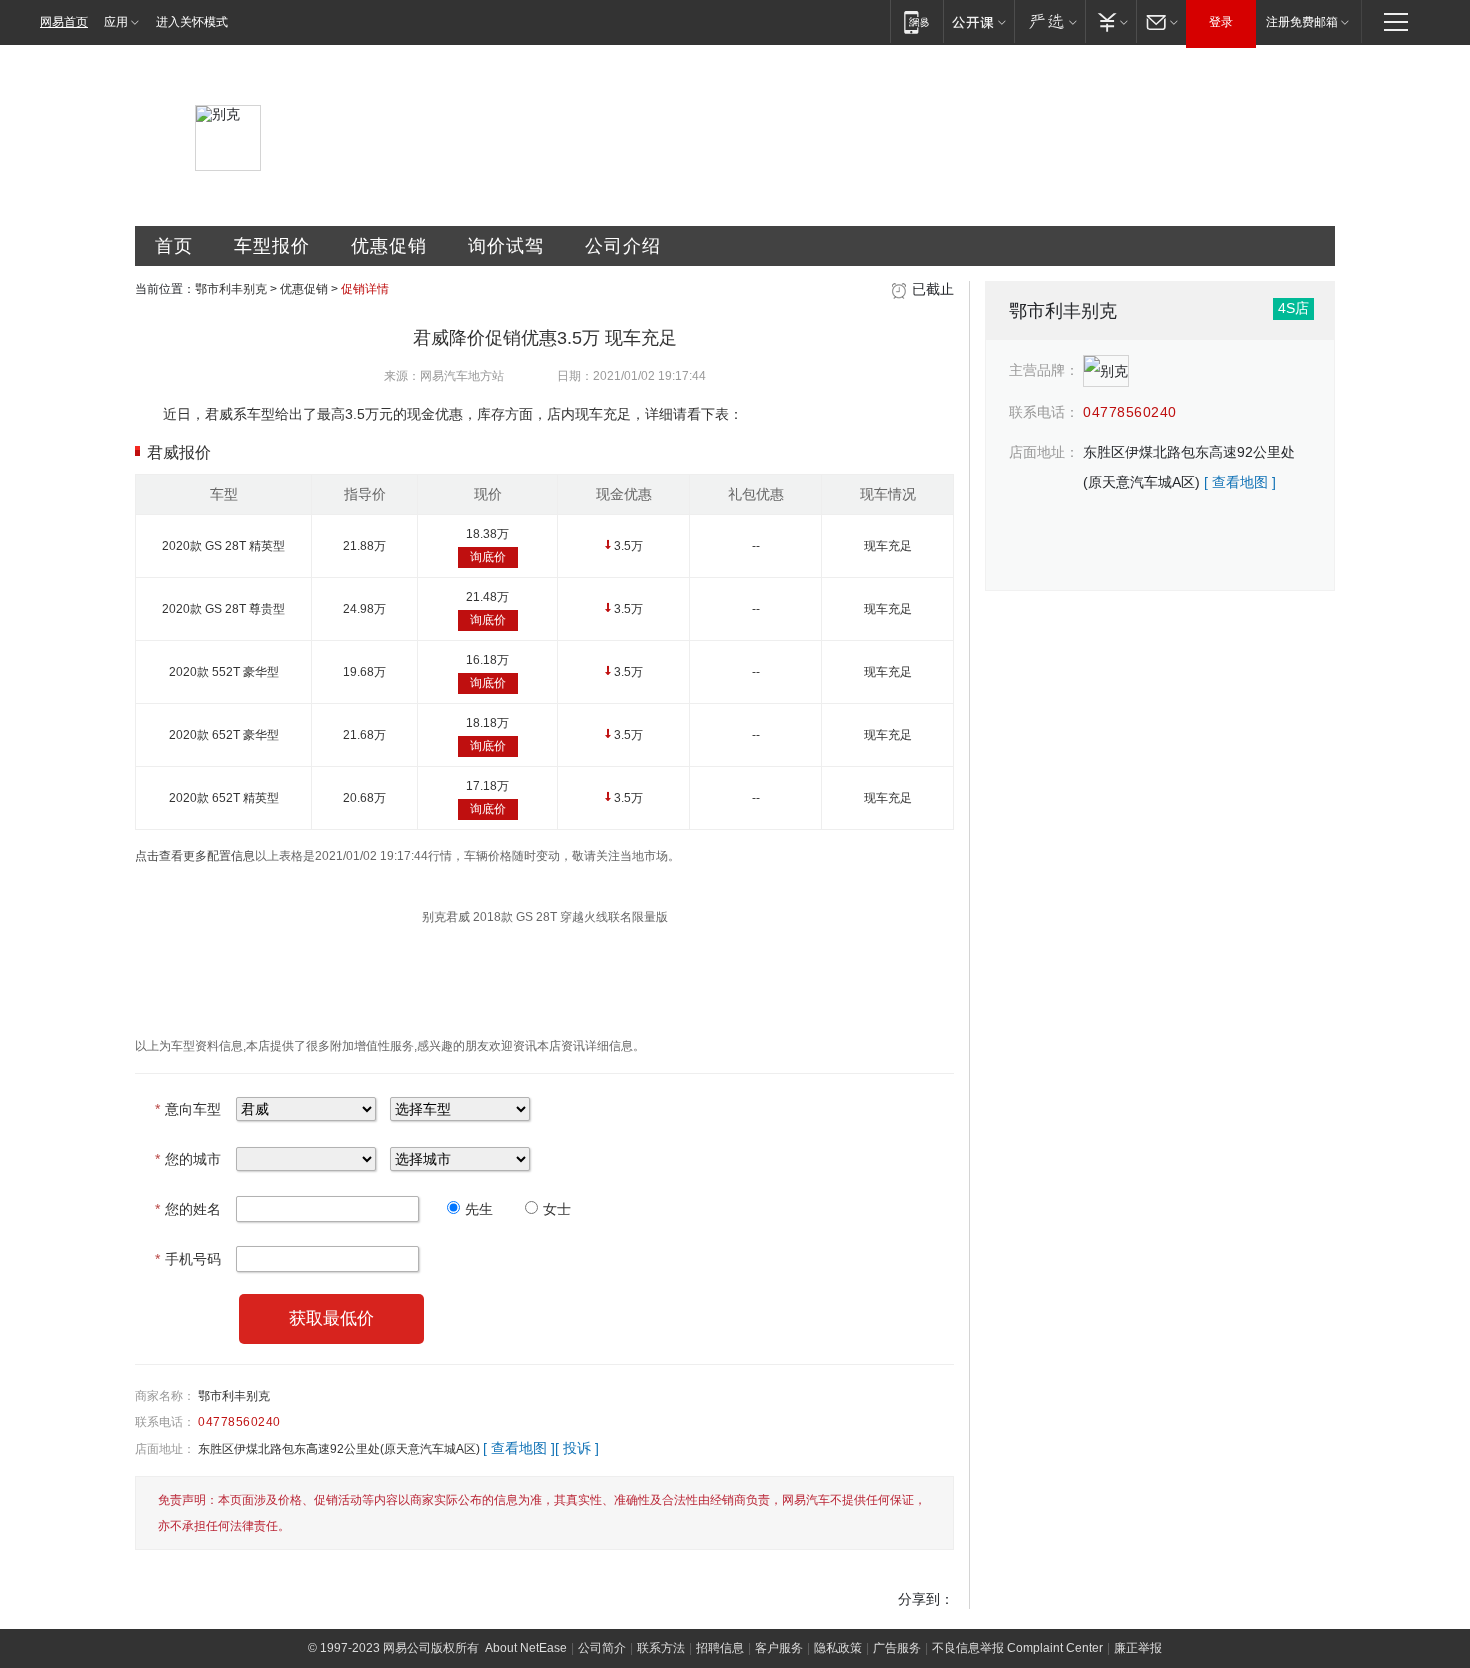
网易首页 (64, 22)
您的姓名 (188, 1209)
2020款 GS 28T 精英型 (223, 546)
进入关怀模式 (192, 22)
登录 (1221, 22)
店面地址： (165, 1449)
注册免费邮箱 (1302, 22)
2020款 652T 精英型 (224, 798)
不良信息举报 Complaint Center (1017, 1648)
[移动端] (916, 21)
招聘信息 (720, 1648)
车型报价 (272, 246)
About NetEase (526, 1648)
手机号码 (188, 1259)
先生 (479, 1209)
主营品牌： (1044, 370)
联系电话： (165, 1422)
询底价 (488, 557)
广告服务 (897, 1648)
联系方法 (661, 1648)
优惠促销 (389, 246)
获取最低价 (331, 1318)
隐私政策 (838, 1648)
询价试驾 (506, 246)
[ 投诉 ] (577, 1448)
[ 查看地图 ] (519, 1448)
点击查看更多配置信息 (195, 856)
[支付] (1110, 21)
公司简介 (602, 1648)
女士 (557, 1209)
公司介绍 (623, 246)
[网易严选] (1049, 21)
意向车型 (188, 1109)
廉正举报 (1138, 1648)
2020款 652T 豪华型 (224, 735)
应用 (116, 22)
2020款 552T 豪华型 (224, 672)
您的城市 (188, 1159)
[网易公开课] (978, 21)
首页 (174, 246)
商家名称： (165, 1396)
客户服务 (779, 1648)
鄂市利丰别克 (231, 289)
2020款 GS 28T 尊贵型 (223, 609)
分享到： (926, 1599)
